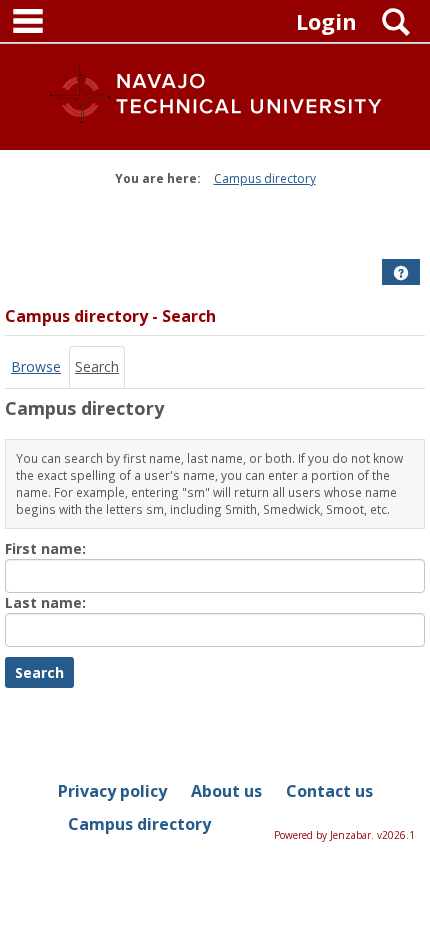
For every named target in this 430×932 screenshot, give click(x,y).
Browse (36, 366)
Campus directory (265, 178)
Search (97, 366)
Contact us (329, 791)
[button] (401, 273)
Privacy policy (112, 791)
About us (226, 791)
